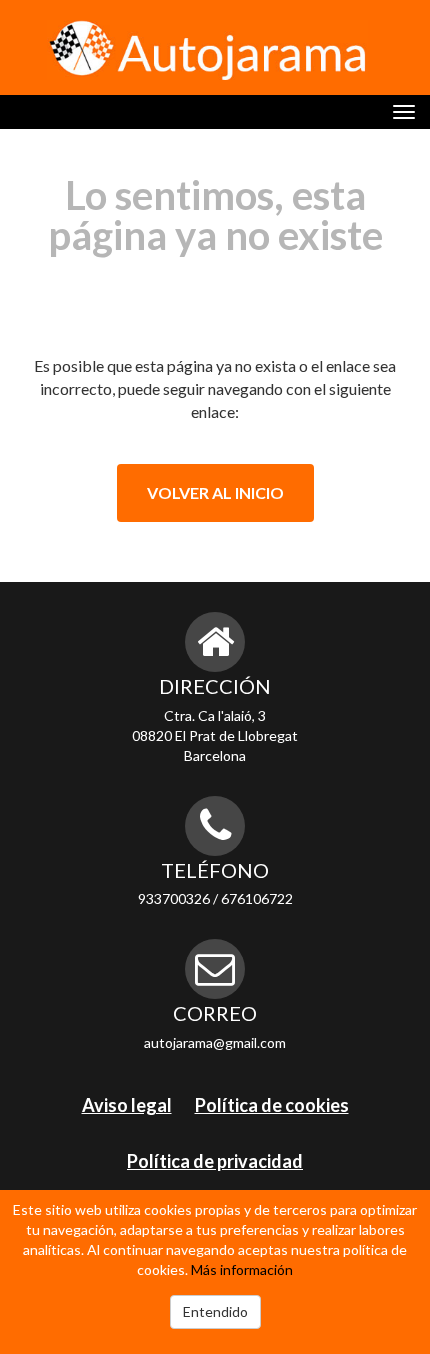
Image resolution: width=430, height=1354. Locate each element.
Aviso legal (127, 1105)
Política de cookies (272, 1105)
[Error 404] (207, 50)
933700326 (174, 898)
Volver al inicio (215, 492)
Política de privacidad (215, 1161)
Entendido (215, 1311)
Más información (242, 1269)
